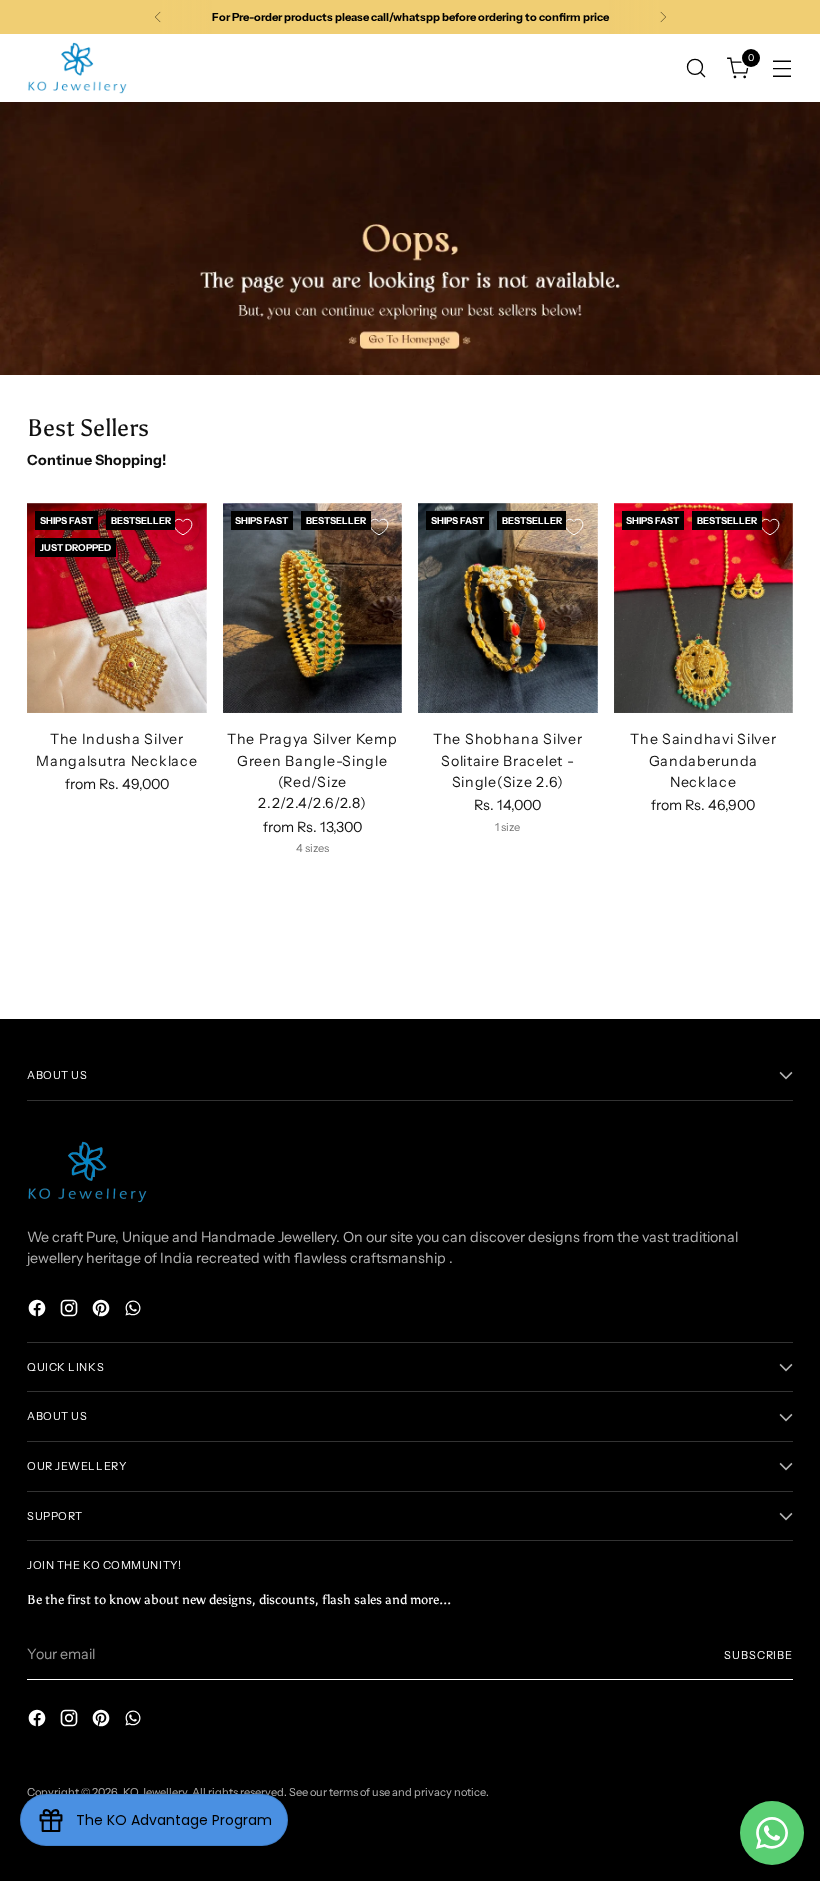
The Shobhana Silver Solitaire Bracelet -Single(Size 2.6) (508, 760)
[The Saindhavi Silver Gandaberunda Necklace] (704, 608)
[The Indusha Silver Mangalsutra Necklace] (117, 608)
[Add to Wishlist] (183, 527)
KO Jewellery (155, 1792)
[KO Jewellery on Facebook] (39, 1311)
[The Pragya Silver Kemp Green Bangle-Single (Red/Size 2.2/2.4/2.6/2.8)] (313, 608)
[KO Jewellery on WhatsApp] (135, 1311)
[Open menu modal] (782, 67)
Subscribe (758, 1655)
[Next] (663, 17)
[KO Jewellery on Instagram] (71, 1311)
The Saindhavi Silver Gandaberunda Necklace (703, 760)
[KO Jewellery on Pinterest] (103, 1311)
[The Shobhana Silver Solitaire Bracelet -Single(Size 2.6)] (508, 608)
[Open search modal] (696, 67)
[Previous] (158, 17)
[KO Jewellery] (77, 68)
